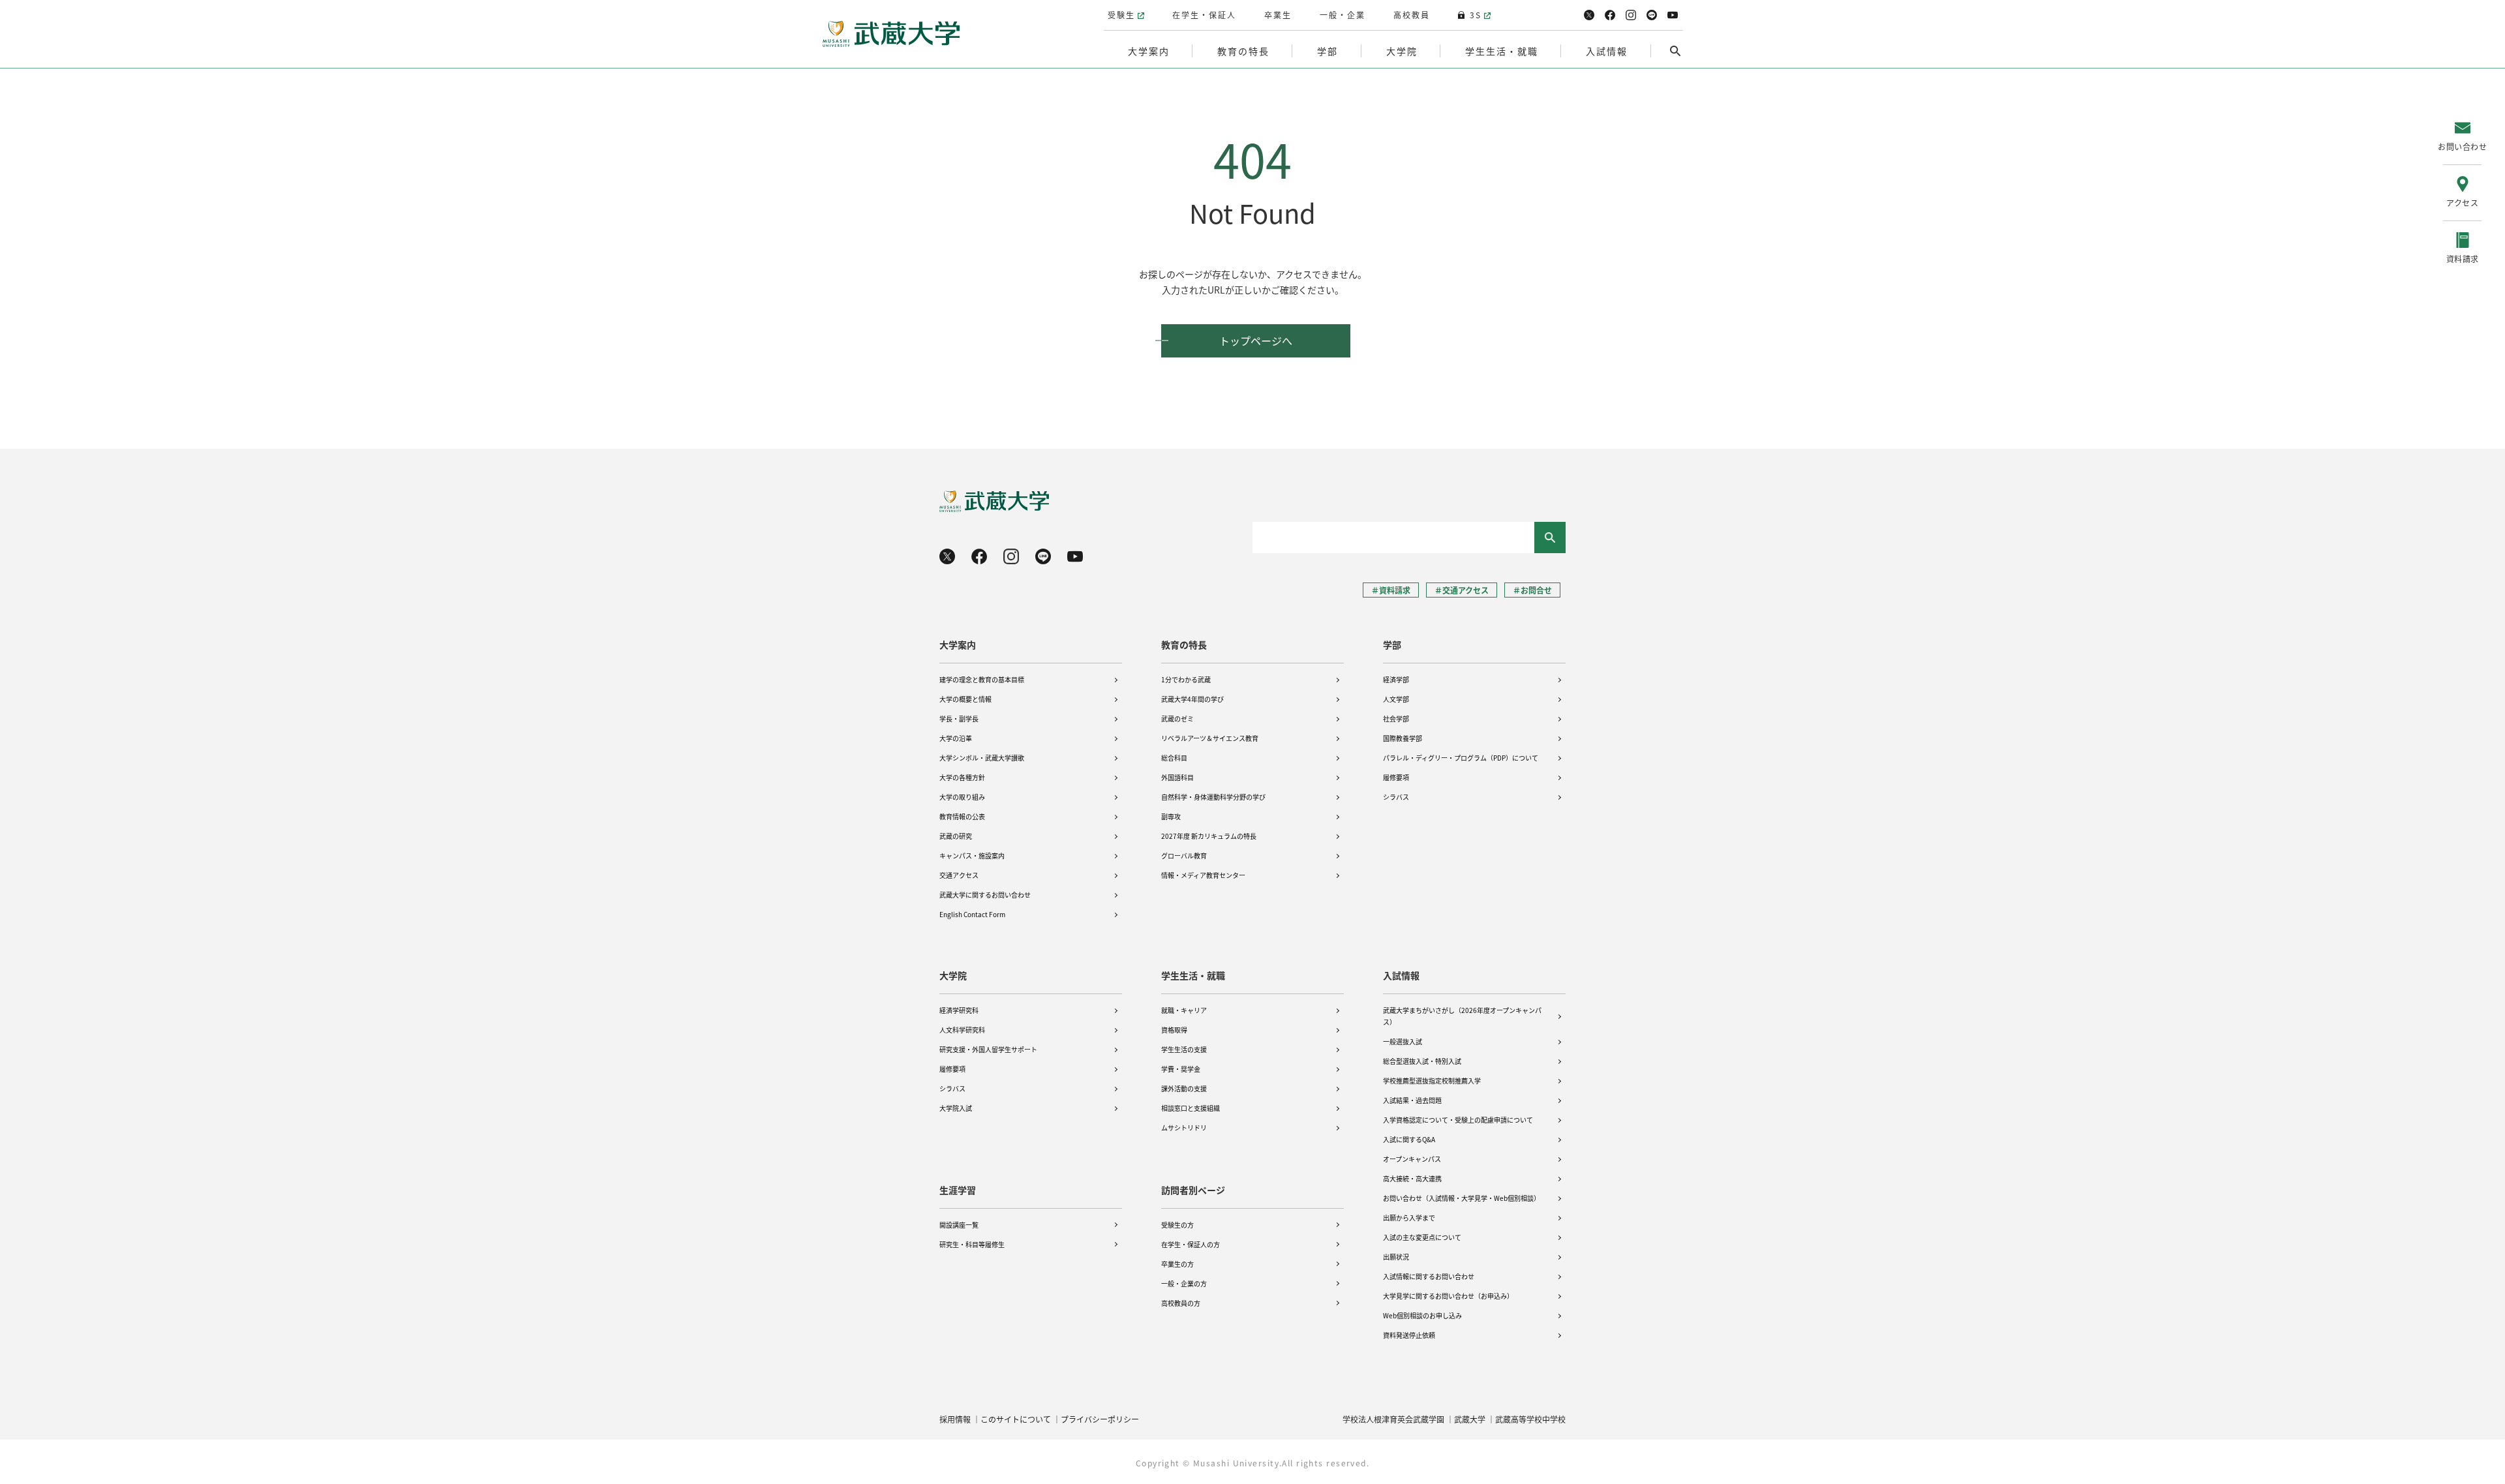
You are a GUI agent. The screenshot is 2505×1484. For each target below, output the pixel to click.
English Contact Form (972, 914)
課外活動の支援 (1184, 1088)
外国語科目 (1177, 777)
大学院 (953, 975)
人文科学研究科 (962, 1030)
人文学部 (1396, 699)
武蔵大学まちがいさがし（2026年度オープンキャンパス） (1462, 1016)
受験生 (1121, 15)
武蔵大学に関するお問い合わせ (985, 895)
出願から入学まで (1409, 1218)
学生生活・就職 (1193, 975)
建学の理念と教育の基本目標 (982, 679)
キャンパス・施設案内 (972, 856)
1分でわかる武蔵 (1186, 679)
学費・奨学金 (1181, 1069)
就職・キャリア (1184, 1010)
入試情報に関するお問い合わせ (1429, 1276)
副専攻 (1171, 816)
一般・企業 (1343, 15)
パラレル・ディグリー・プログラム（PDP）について (1461, 758)
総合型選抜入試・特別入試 (1422, 1061)
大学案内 (958, 644)
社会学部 (1396, 719)
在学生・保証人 (1204, 15)
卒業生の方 (1177, 1264)
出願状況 (1396, 1257)
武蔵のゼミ (1177, 719)
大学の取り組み (962, 797)
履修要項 (1396, 777)
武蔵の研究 (956, 836)
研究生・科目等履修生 (972, 1244)
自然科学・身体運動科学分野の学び (1213, 797)
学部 (1392, 644)
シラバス (1396, 797)
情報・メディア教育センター (1203, 875)
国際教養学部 (1403, 738)
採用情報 (955, 1419)
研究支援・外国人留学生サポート (988, 1049)
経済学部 (1396, 679)
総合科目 (1174, 758)
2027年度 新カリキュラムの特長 (1209, 836)
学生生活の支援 (1184, 1049)
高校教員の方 (1181, 1303)
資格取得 (1174, 1030)
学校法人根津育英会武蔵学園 (1393, 1419)
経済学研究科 (959, 1010)
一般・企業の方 (1184, 1283)
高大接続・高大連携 (1412, 1178)
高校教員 (1412, 15)
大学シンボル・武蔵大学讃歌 (982, 758)
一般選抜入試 (1403, 1041)
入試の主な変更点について (1422, 1237)
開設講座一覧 (959, 1225)
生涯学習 (958, 1190)
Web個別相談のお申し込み (1422, 1315)
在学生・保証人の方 (1191, 1244)
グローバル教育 (1184, 856)
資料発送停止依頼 (1409, 1335)
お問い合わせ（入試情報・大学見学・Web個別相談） (1462, 1198)
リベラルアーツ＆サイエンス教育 (1210, 738)
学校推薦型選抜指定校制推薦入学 (1432, 1081)
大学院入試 (956, 1108)
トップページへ (1256, 341)
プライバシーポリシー (1100, 1419)
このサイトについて (1016, 1419)
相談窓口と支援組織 (1191, 1108)
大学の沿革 (956, 738)
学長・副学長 (959, 719)
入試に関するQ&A (1409, 1139)
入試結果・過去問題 (1412, 1100)
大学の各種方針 (962, 777)
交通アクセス (959, 875)
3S (1476, 15)
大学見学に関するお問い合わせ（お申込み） (1448, 1296)
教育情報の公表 (962, 816)
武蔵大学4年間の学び (1192, 699)
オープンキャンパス (1412, 1159)
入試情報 (1401, 975)
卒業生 (1278, 15)
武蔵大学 (1470, 1419)
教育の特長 (1184, 644)
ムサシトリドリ (1184, 1128)
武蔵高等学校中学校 (1530, 1419)
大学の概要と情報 (965, 699)
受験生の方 (1177, 1225)
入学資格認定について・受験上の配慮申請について (1458, 1120)
